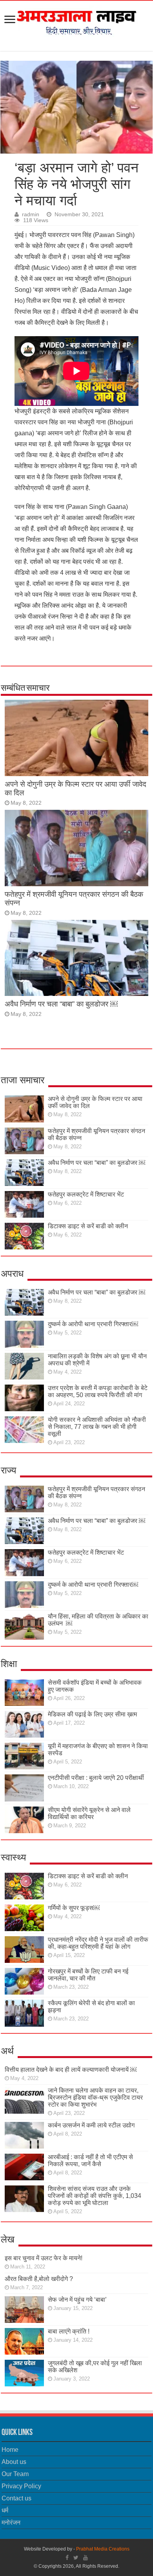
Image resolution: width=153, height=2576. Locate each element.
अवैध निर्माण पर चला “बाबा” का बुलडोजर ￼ (61, 1004)
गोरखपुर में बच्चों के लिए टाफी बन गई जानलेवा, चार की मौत (88, 1975)
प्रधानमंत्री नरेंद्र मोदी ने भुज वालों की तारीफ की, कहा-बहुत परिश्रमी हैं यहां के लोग (98, 1943)
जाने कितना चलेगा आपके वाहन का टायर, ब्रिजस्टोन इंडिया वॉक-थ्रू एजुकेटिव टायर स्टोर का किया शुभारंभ (95, 2097)
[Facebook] (67, 2558)
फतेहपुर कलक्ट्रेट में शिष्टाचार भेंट (86, 1194)
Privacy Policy (21, 2486)
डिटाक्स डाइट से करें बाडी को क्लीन (88, 1226)
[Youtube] (86, 2558)
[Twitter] (76, 2558)
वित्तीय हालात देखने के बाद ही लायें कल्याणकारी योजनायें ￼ (71, 2070)
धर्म (5, 2510)
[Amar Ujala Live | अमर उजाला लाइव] (76, 20)
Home (10, 2450)
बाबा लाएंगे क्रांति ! (69, 2331)
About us (14, 2462)
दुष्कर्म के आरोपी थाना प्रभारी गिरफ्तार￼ (93, 1324)
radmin (31, 215)
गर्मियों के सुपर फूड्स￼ (74, 1908)
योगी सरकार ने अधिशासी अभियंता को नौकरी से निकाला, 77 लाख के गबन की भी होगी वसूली (97, 1427)
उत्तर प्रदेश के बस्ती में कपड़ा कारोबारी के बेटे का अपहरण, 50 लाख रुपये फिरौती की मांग (98, 1391)
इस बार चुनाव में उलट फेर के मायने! (44, 2258)
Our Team (15, 2474)
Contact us (16, 2498)
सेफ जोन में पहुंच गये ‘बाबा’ (77, 2300)
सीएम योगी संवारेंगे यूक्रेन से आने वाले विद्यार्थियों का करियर (89, 1813)
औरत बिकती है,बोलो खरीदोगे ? (39, 2279)
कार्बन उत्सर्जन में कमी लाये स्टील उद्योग (91, 2125)
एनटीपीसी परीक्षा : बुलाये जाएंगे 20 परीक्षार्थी (96, 1778)
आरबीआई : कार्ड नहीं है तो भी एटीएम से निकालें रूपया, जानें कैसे (90, 2161)
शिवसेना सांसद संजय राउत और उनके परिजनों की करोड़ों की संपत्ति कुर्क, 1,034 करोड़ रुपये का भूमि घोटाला (95, 2196)
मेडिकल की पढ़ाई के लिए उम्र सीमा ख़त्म (92, 1714)
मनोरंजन (11, 2523)
